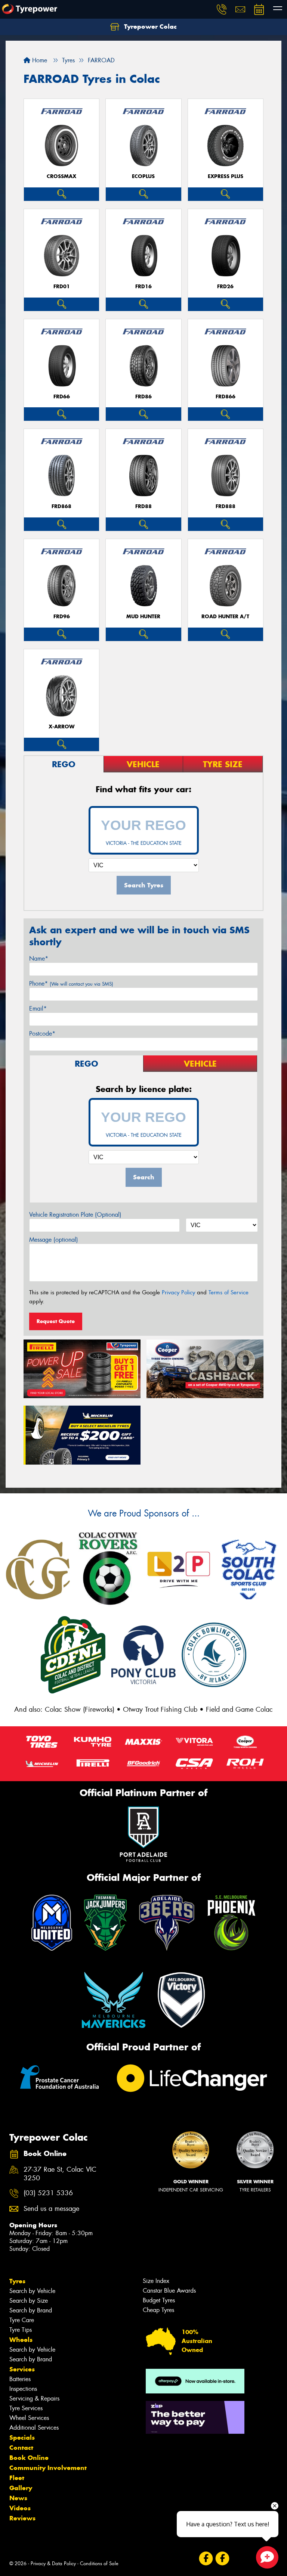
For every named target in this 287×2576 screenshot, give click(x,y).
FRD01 (62, 287)
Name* (39, 959)
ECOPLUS (143, 176)
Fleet (17, 2478)
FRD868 (61, 506)
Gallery (21, 2488)
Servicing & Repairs (34, 2398)
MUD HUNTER (143, 617)
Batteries (20, 2379)
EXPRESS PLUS (226, 176)
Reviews (22, 2518)
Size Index (156, 2281)
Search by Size (29, 2301)
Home (39, 60)
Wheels (21, 2340)
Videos (20, 2508)
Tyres (17, 2281)
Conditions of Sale (99, 2563)
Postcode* (42, 1034)
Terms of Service (229, 1292)
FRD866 (226, 397)
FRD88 (143, 506)
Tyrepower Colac (149, 27)
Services (22, 2369)
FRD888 (226, 506)
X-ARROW (62, 727)
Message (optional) (54, 1240)
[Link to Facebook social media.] (206, 2558)
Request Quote (56, 1321)
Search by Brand (31, 2310)
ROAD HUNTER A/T (225, 617)
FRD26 (225, 287)
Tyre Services (26, 2408)
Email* (38, 1009)
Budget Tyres (159, 2300)
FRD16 (143, 287)
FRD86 (143, 397)
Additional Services (34, 2428)
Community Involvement (48, 2468)
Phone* (71, 984)
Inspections (23, 2389)
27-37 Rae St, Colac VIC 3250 (60, 2174)
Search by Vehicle (32, 2291)
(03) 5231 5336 (48, 2193)
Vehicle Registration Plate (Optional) (75, 1215)
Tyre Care (22, 2320)
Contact (21, 2448)
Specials (22, 2437)
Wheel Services (29, 2418)
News (18, 2498)
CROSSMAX (61, 176)
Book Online (29, 2458)
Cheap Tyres (158, 2310)
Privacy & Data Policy (53, 2563)
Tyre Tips (21, 2330)
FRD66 (62, 397)
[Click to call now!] (222, 9)
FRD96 (62, 617)
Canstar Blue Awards (169, 2291)
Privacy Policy (178, 1292)
